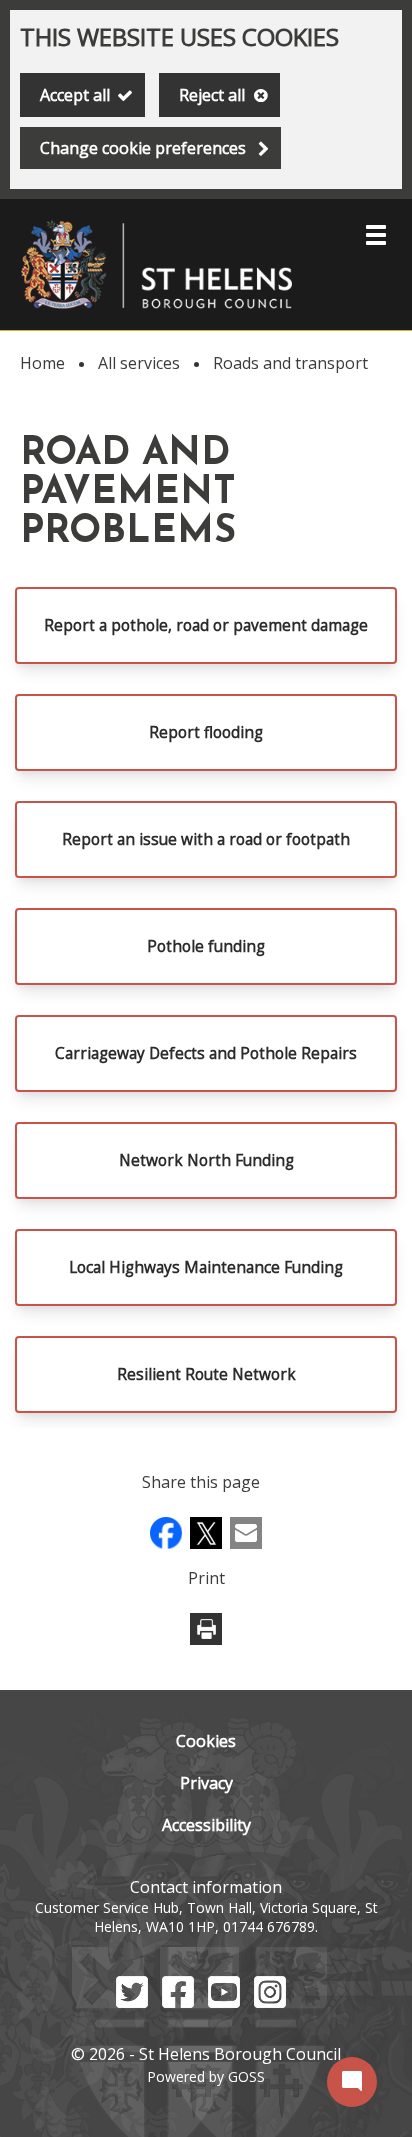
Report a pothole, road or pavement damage (206, 625)
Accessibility (206, 1825)
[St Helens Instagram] (270, 2002)
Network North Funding (206, 1160)
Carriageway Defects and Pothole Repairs (206, 1053)
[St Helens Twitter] (132, 2002)
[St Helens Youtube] (224, 2002)
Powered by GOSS (206, 2076)
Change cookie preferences (143, 148)
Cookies (206, 1741)
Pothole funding (206, 946)
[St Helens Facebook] (178, 2002)
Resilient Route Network (206, 1374)
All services (139, 363)
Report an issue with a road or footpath (206, 839)
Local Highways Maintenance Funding (206, 1267)
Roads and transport (290, 363)
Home (42, 363)
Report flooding (206, 732)
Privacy (206, 1783)
